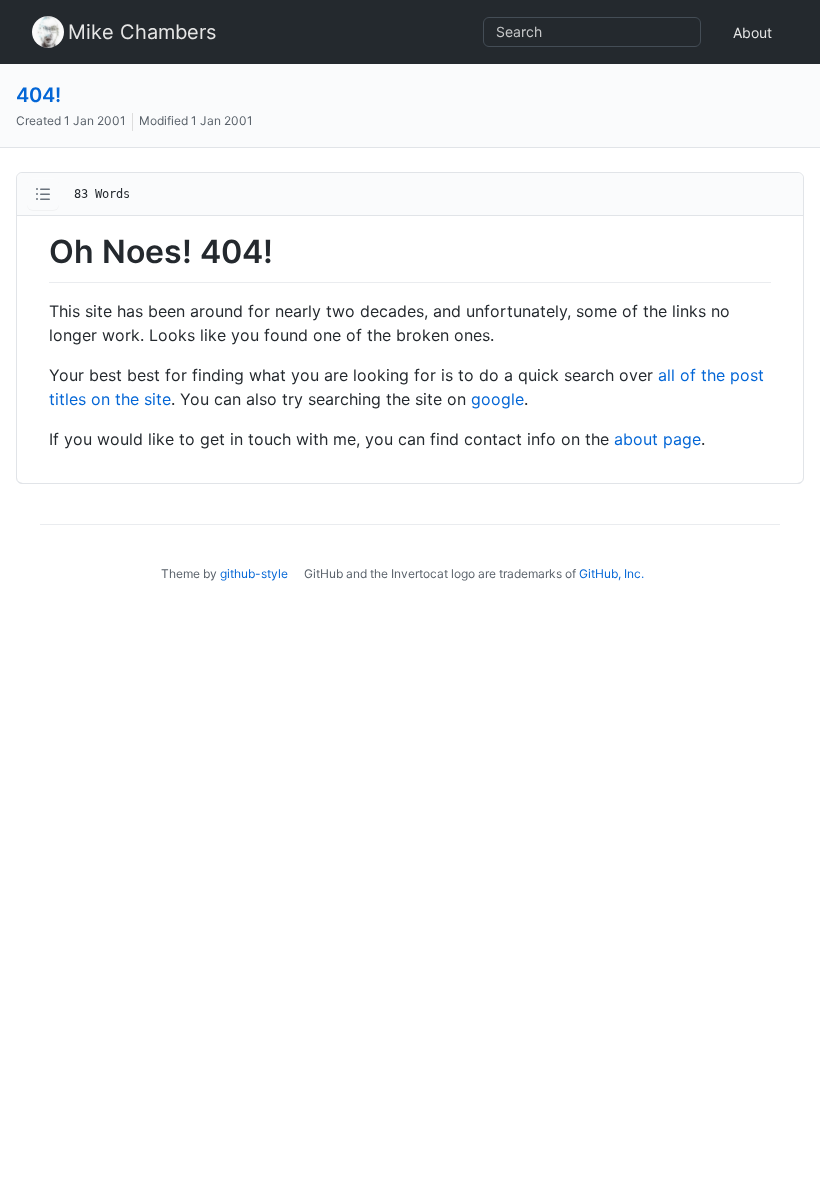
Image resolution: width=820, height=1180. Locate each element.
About (752, 32)
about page (657, 439)
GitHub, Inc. (611, 573)
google (497, 399)
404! (38, 95)
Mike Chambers (142, 32)
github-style (254, 573)
